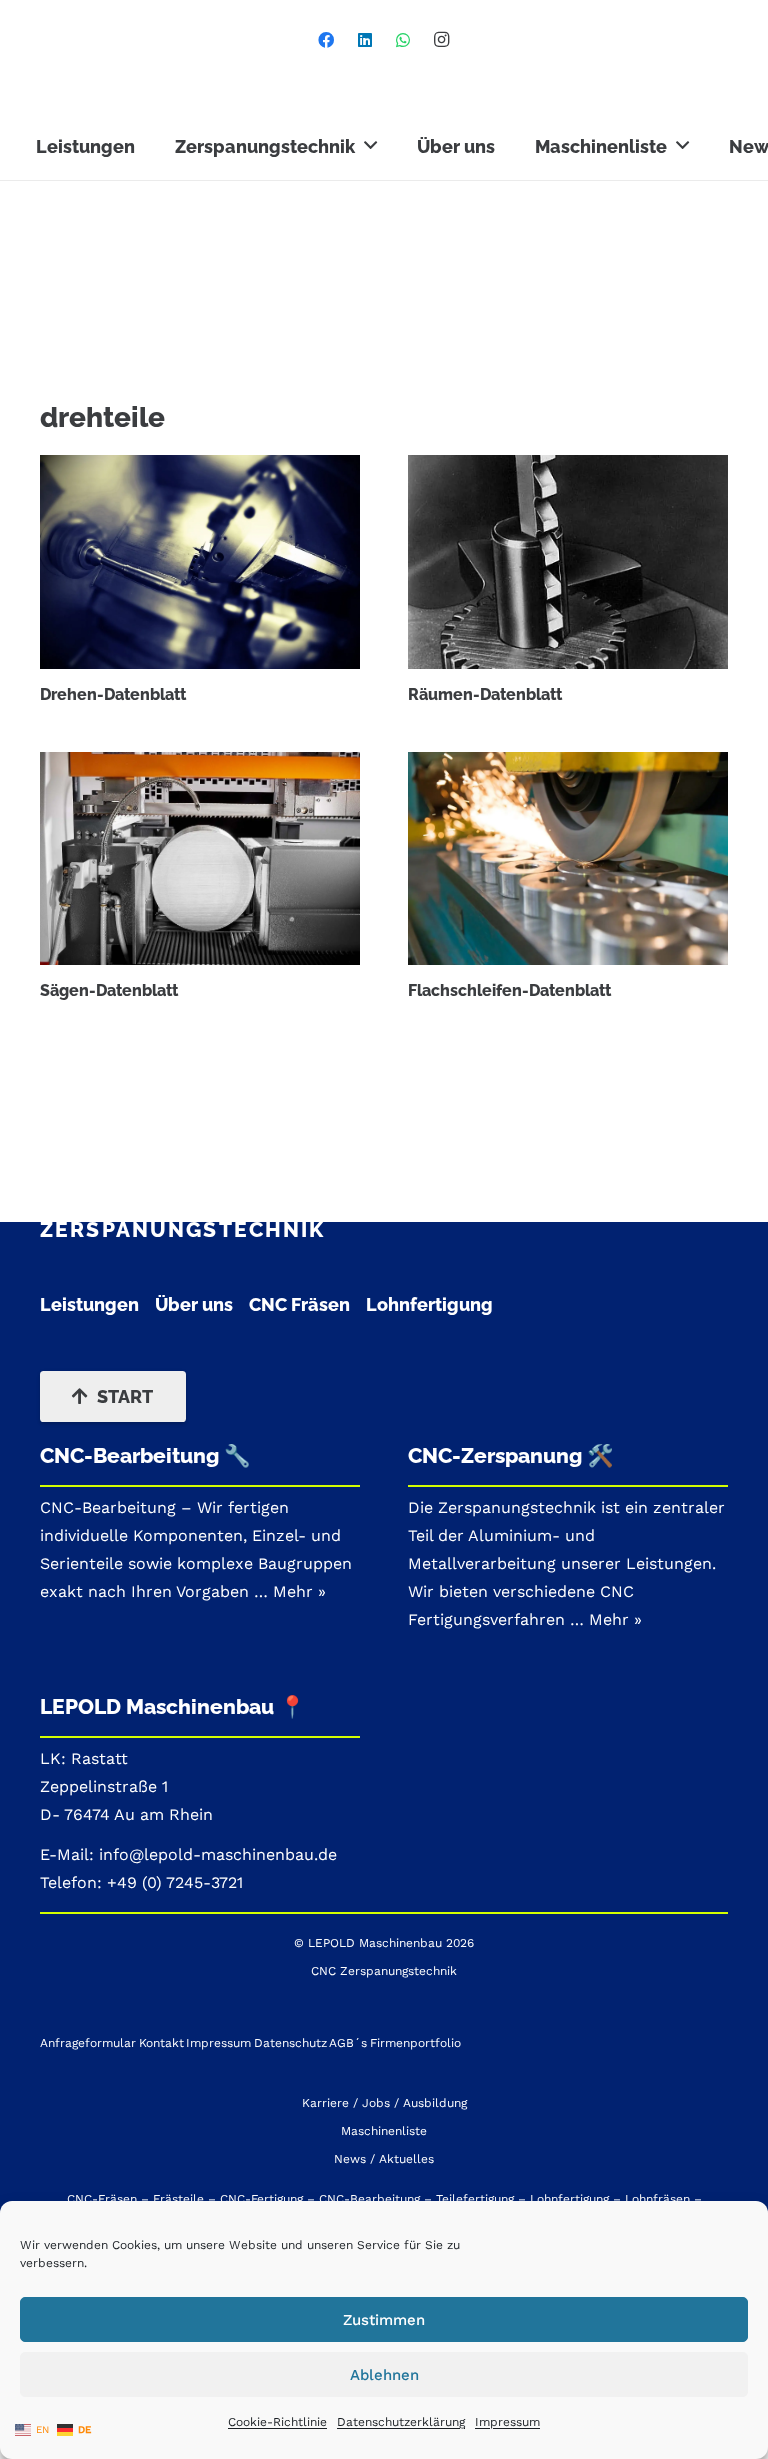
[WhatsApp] (403, 40)
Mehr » (615, 1619)
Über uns (194, 1304)
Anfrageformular (88, 2043)
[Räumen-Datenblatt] (568, 561)
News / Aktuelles (384, 2159)
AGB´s (348, 2043)
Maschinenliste (384, 2131)
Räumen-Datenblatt (485, 694)
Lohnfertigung (429, 1304)
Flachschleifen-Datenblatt (509, 990)
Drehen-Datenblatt (113, 694)
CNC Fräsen (299, 1304)
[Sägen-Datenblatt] (200, 858)
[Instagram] (442, 40)
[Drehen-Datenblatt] (200, 561)
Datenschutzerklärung (401, 2422)
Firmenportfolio (415, 2043)
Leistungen (89, 1304)
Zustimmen (384, 2320)
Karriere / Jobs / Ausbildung (384, 2103)
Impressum (507, 2422)
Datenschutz (290, 2043)
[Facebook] (326, 40)
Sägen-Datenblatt (109, 990)
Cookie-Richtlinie (277, 2422)
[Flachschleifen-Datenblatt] (568, 858)
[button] (370, 145)
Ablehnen (384, 2375)
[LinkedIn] (365, 40)
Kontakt (161, 2043)
